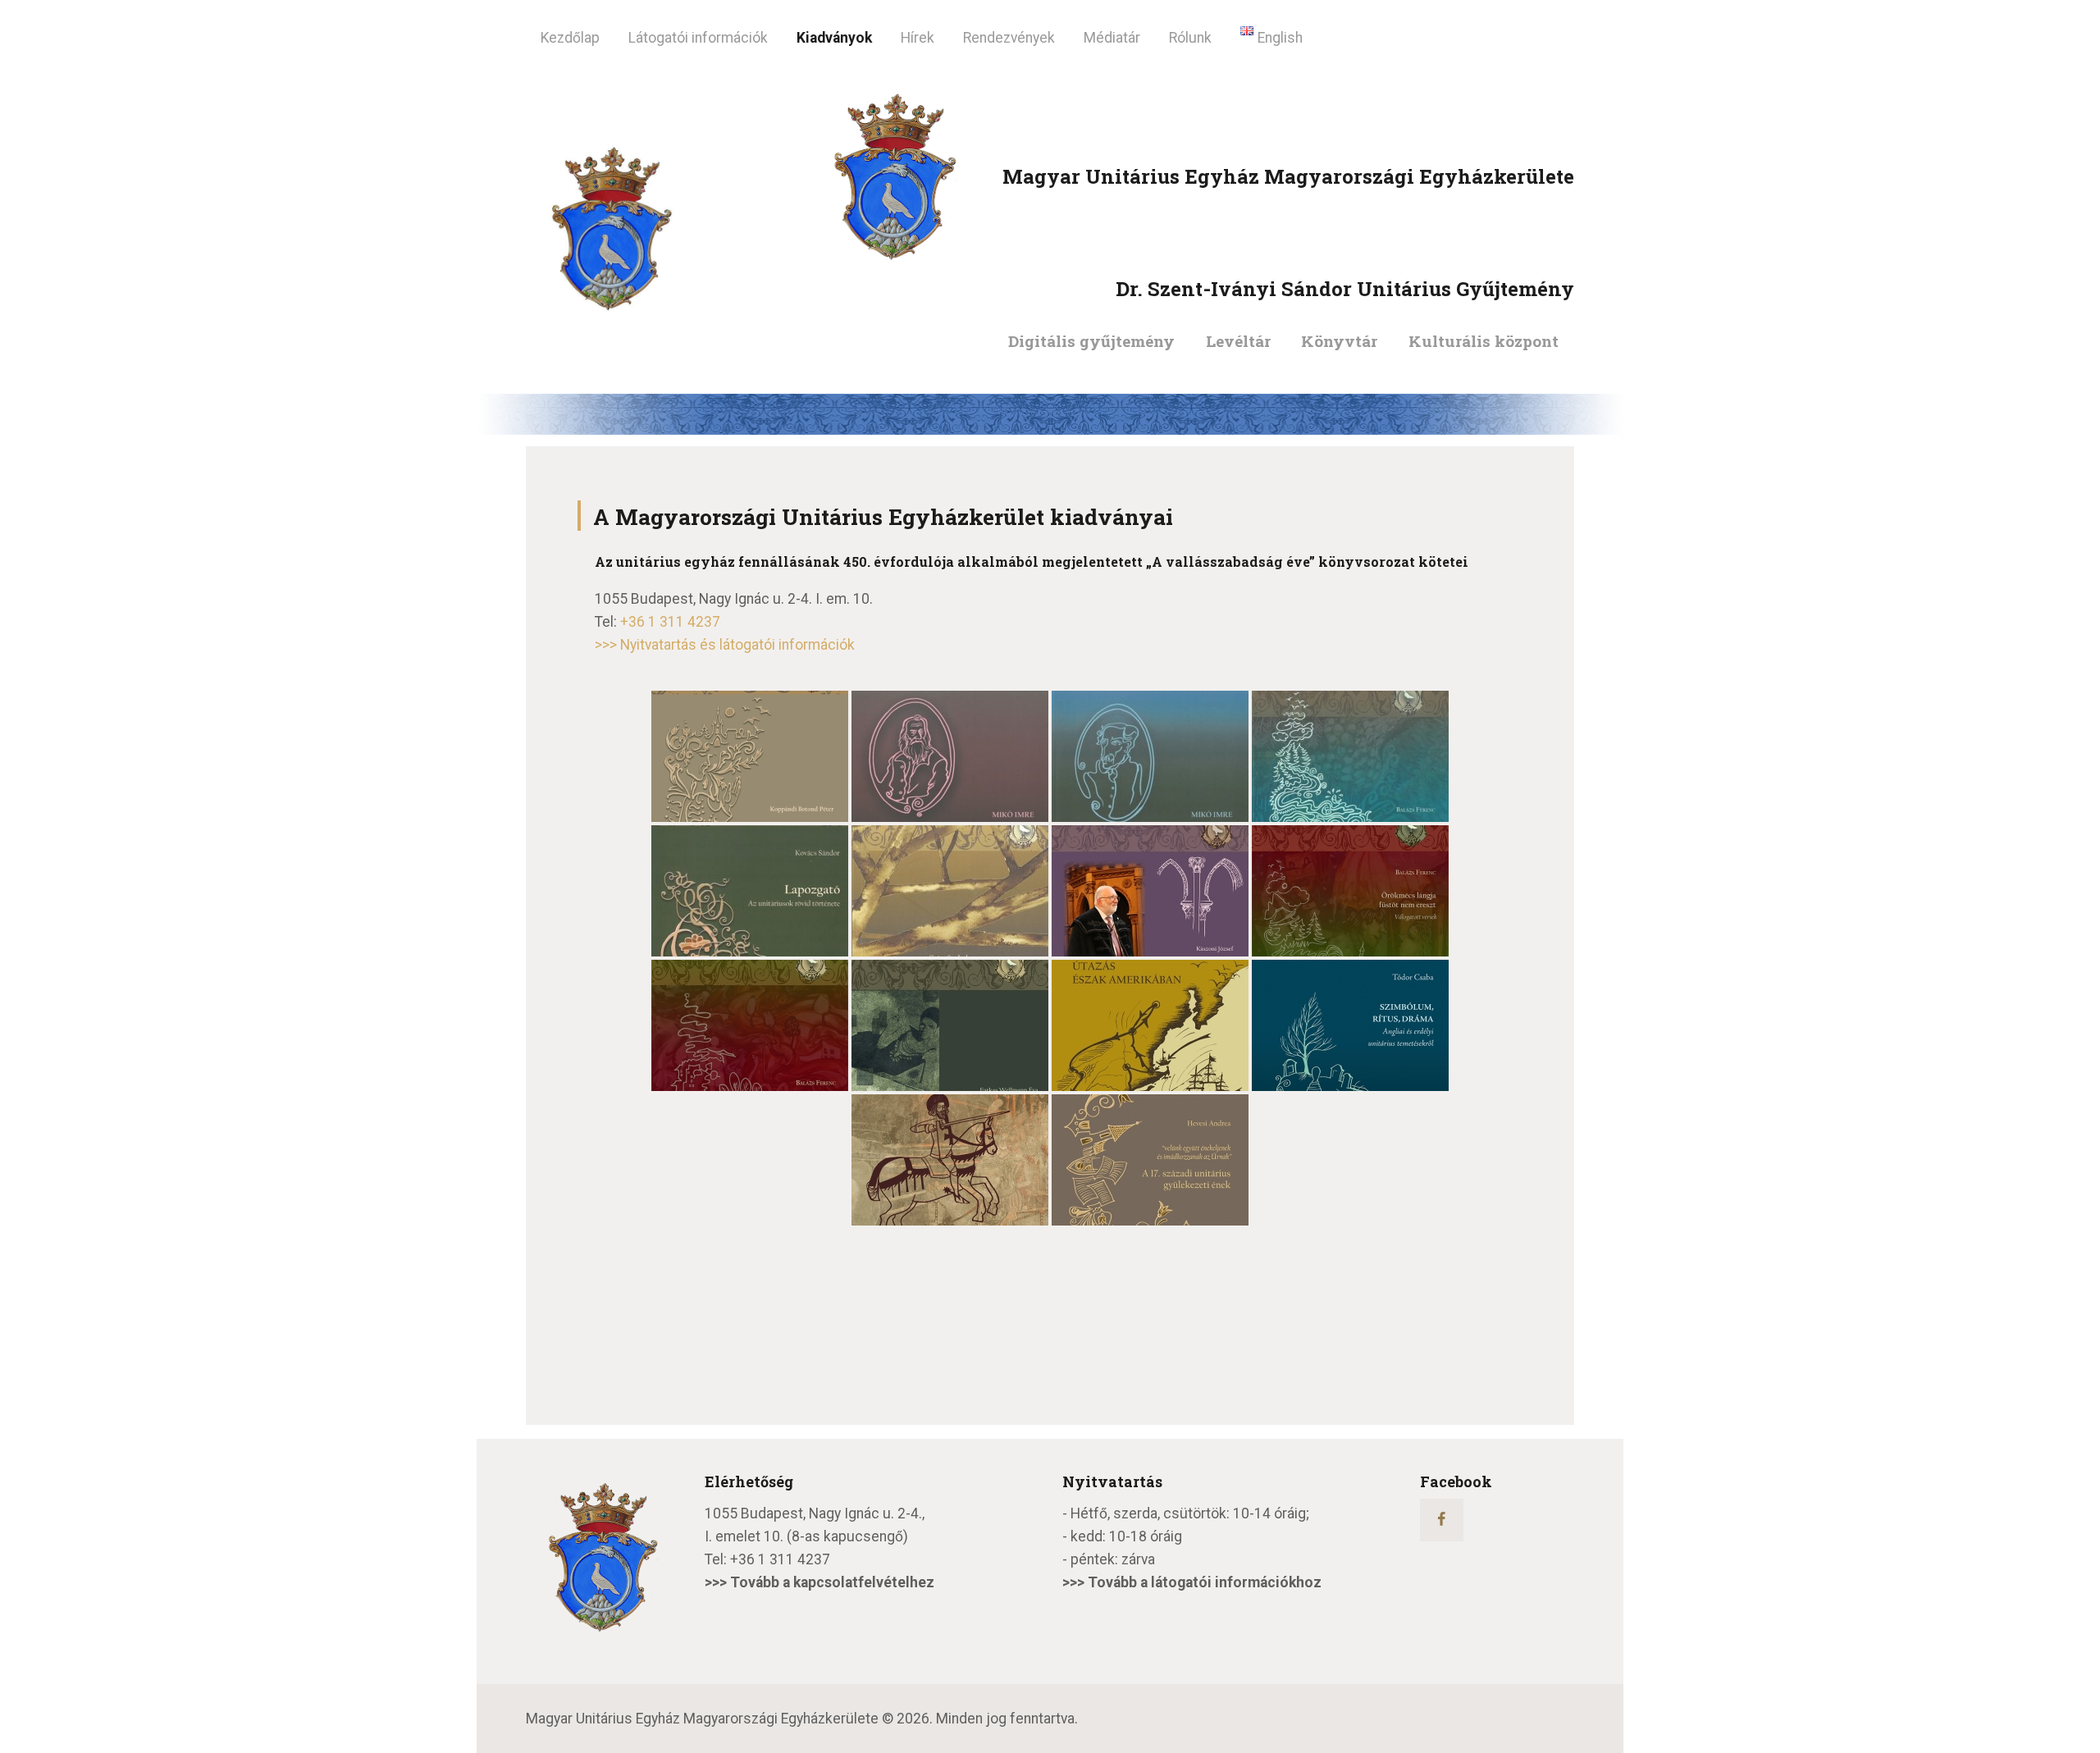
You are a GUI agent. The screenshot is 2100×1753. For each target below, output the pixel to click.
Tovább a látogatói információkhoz (1205, 1582)
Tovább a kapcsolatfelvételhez (832, 1582)
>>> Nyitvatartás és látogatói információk (725, 645)
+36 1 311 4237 (670, 622)
